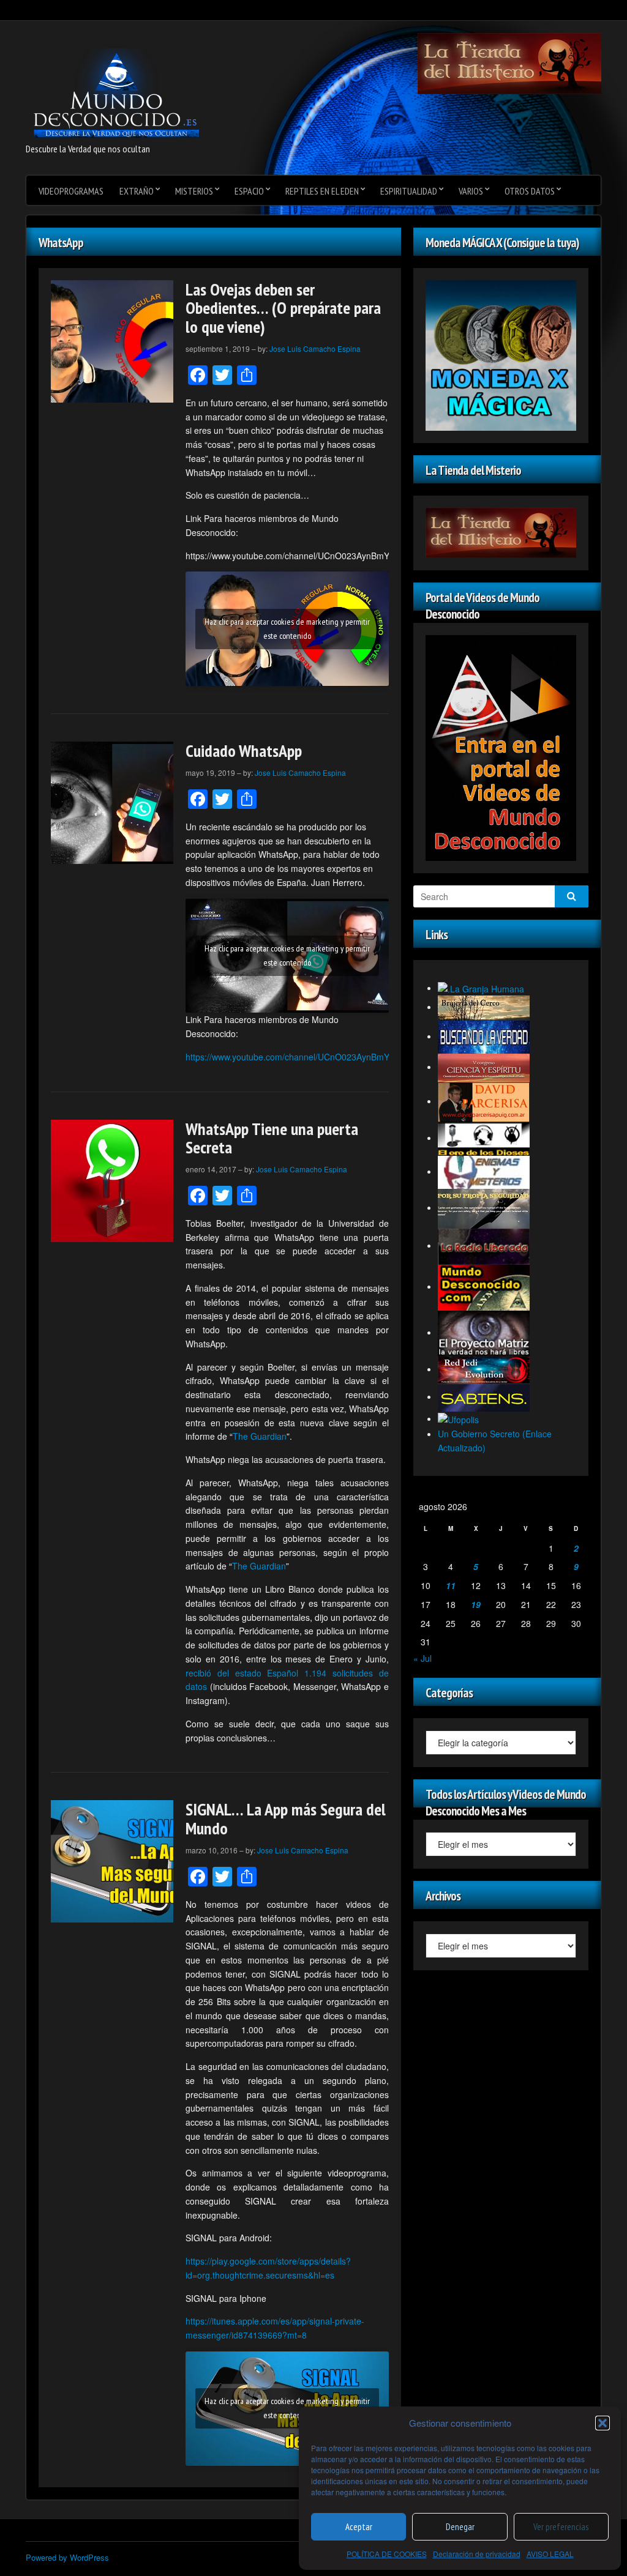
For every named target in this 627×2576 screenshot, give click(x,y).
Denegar (460, 2527)
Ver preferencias (561, 2527)
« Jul (422, 1658)
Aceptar (359, 2527)
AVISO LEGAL (550, 2554)
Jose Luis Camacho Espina (315, 348)
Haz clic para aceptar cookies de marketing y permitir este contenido (287, 629)
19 (476, 1604)
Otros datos (530, 191)
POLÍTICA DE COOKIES (387, 2554)
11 (451, 1585)
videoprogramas (71, 191)
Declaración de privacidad (477, 2554)
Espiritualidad (409, 191)
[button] (603, 2423)
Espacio (249, 191)
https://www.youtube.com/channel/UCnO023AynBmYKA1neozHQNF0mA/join (334, 1057)
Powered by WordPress (67, 2557)
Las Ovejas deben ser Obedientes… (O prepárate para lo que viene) (283, 308)
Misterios (194, 191)
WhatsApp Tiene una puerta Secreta (272, 1138)
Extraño (137, 191)
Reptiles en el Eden (322, 191)
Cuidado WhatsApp (244, 750)
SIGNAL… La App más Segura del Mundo (286, 1818)
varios (471, 191)
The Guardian (260, 1436)
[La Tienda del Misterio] (509, 62)
